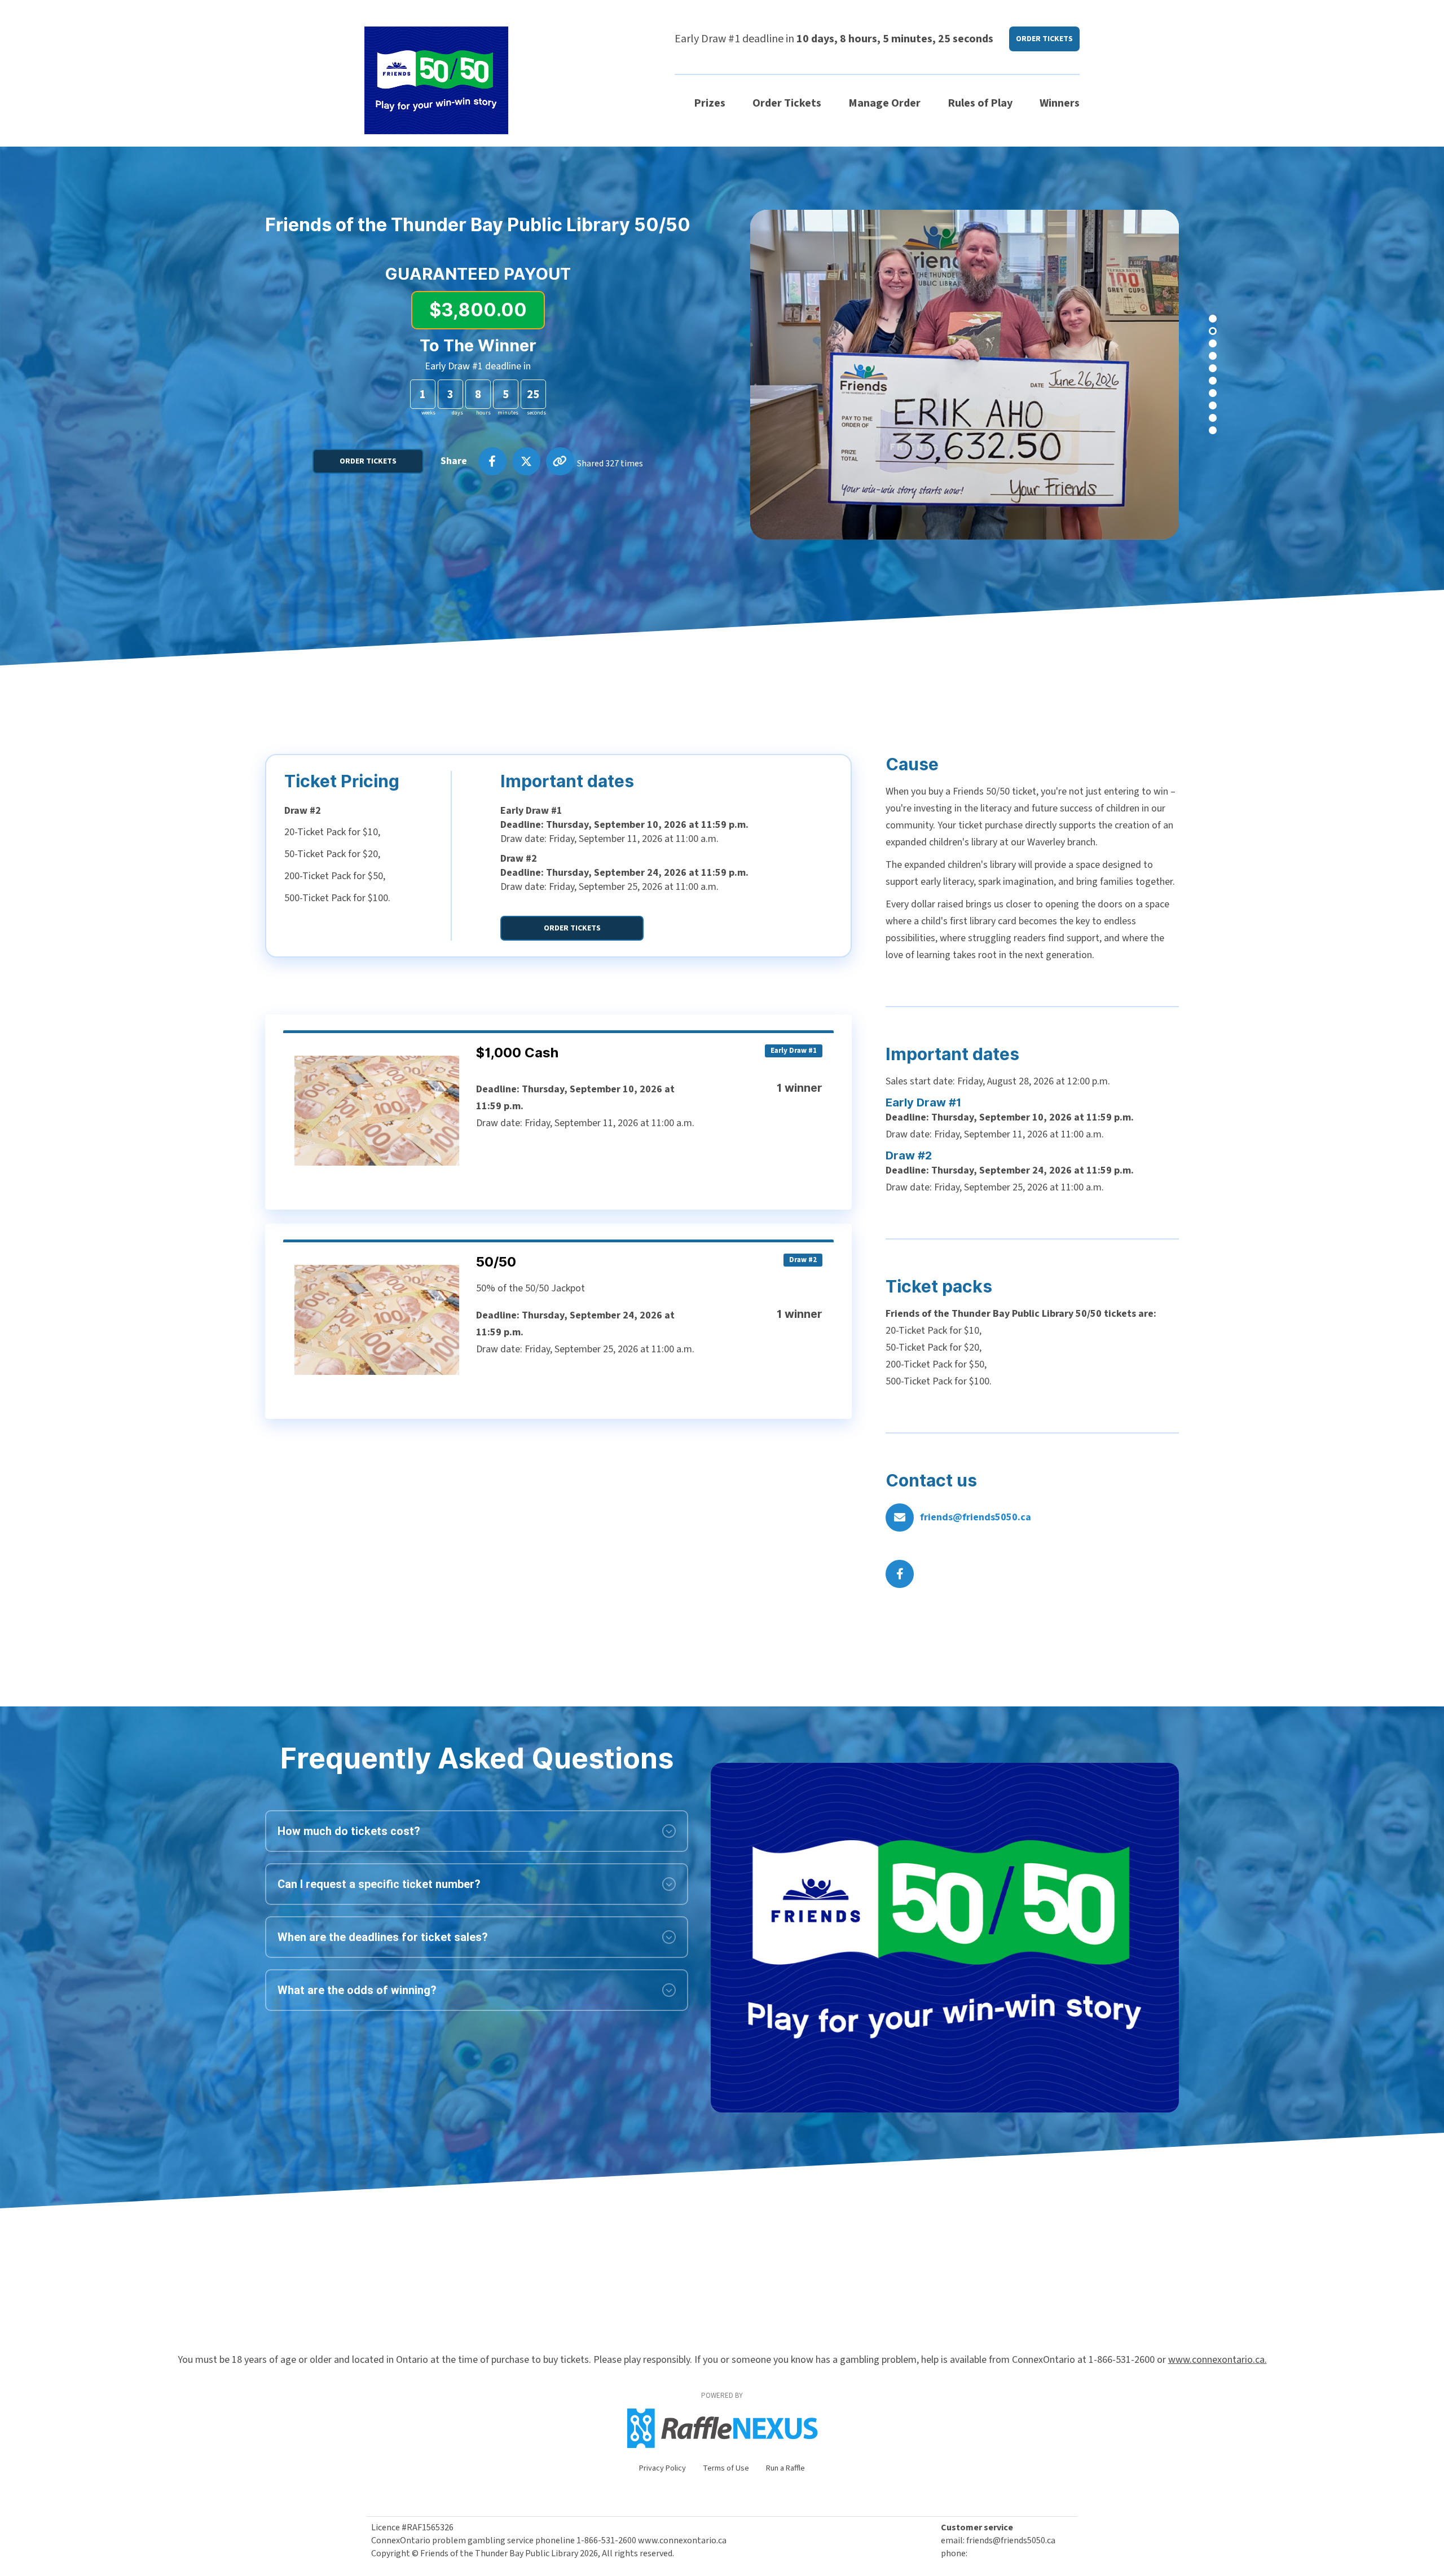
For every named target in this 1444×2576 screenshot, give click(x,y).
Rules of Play (980, 103)
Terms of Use (726, 2468)
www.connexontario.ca (682, 2540)
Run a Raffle (785, 2468)
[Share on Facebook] (492, 461)
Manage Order (884, 103)
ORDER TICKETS (1044, 39)
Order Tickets (787, 103)
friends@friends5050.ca (976, 1517)
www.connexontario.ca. (1218, 2360)
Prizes (710, 103)
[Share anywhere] (560, 461)
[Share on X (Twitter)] (526, 461)
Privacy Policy (662, 2468)
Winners (1060, 103)
